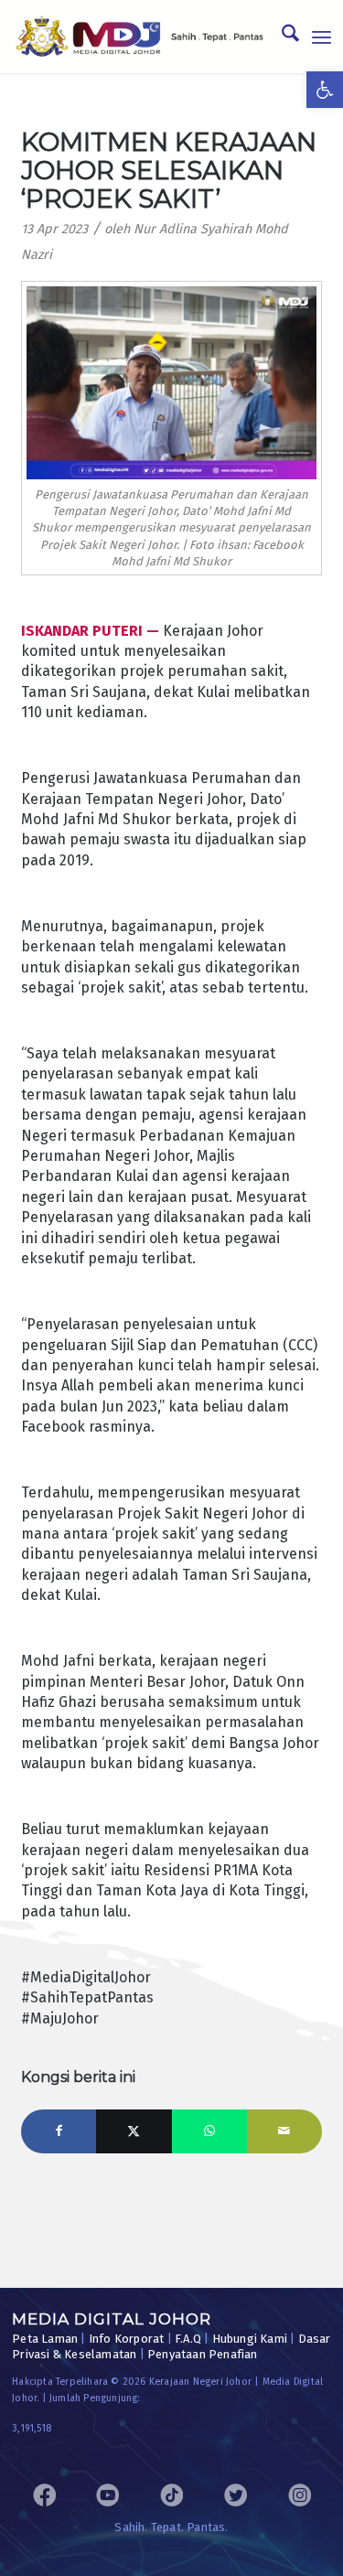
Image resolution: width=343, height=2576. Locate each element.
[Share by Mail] (284, 2131)
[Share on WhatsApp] (209, 2131)
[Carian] (281, 37)
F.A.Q (188, 2339)
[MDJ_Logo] (139, 37)
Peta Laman (45, 2339)
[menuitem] (281, 37)
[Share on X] (134, 2131)
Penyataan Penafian (203, 2354)
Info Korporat (127, 2339)
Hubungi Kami (250, 2339)
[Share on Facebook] (59, 2131)
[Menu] (322, 37)
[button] (325, 90)
